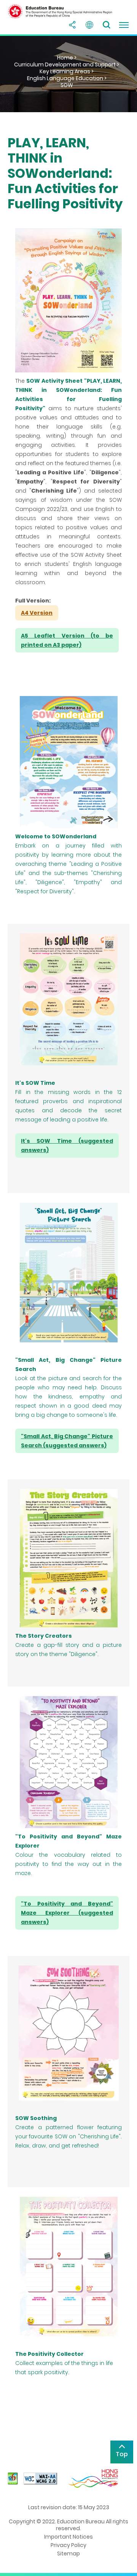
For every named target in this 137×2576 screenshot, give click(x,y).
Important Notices (68, 2537)
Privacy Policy (68, 2545)
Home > (67, 58)
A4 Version (37, 613)
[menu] (124, 25)
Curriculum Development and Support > (67, 64)
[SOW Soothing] (68, 2033)
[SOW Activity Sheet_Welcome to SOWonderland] (68, 762)
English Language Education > (67, 78)
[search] (107, 25)
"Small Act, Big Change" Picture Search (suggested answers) (67, 1441)
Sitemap (68, 2553)
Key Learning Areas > (67, 71)
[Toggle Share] (72, 25)
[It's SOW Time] (68, 999)
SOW (67, 85)
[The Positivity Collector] (68, 2267)
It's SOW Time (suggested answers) (67, 1145)
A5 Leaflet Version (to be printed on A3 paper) (67, 640)
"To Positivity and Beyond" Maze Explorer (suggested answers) (67, 1913)
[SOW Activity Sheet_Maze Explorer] (68, 1762)
